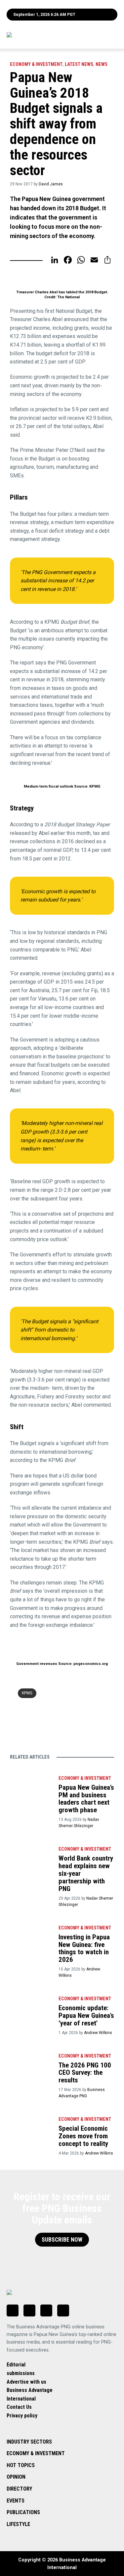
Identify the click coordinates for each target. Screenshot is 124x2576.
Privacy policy (22, 2416)
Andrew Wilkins (98, 2033)
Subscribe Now (62, 2240)
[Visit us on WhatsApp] (46, 2310)
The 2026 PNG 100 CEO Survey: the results (85, 2073)
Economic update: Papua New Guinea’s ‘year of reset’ (86, 2016)
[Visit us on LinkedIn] (13, 2310)
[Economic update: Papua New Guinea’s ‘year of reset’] (31, 2007)
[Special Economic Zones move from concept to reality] (31, 2128)
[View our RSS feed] (63, 2310)
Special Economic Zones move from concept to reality (83, 2136)
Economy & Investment (36, 64)
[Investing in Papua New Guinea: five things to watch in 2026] (31, 1936)
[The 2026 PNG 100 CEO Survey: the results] (31, 2064)
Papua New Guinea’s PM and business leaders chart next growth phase (86, 1799)
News (102, 64)
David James (51, 184)
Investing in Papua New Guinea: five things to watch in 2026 (84, 1948)
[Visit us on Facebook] (29, 2310)
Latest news (79, 64)
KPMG (27, 1693)
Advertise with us (26, 2382)
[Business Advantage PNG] (44, 35)
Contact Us (19, 2407)
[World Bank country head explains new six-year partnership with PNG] (31, 1857)
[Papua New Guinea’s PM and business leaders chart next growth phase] (31, 1787)
